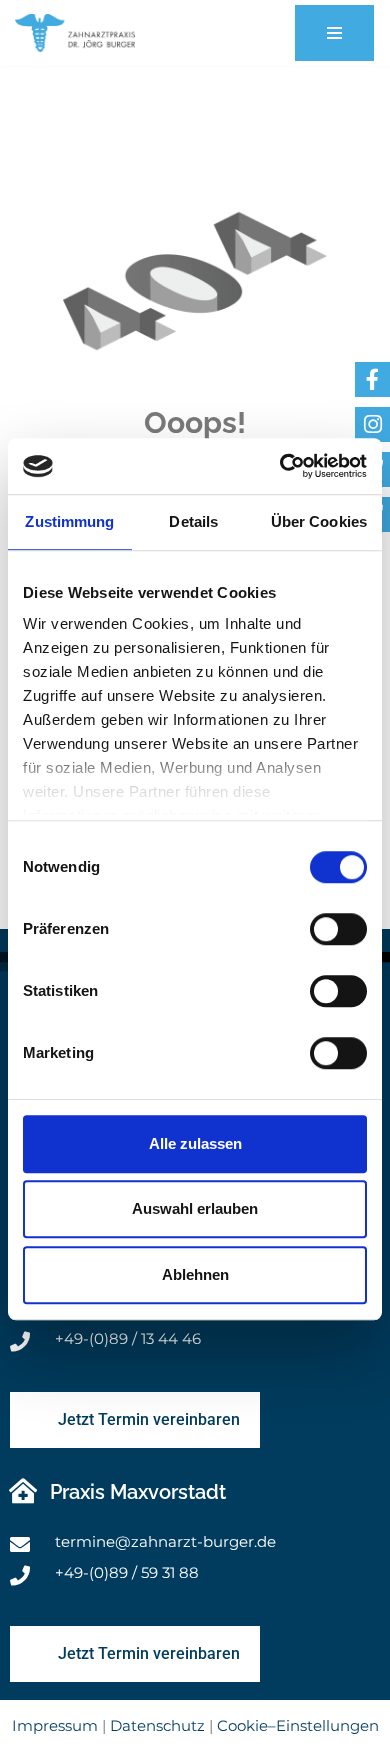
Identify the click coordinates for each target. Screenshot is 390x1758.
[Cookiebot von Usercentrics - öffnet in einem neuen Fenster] (280, 466)
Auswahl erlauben (195, 1208)
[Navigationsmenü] (334, 33)
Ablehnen (195, 1274)
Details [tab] (193, 521)
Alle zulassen (195, 1143)
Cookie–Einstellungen (298, 1725)
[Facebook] (372, 379)
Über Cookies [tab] (319, 521)
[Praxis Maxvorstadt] (22, 1490)
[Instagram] (372, 424)
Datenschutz (157, 1725)
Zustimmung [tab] (69, 521)
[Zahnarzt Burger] (75, 33)
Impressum (55, 1725)
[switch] (338, 929)
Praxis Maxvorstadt (138, 1492)
